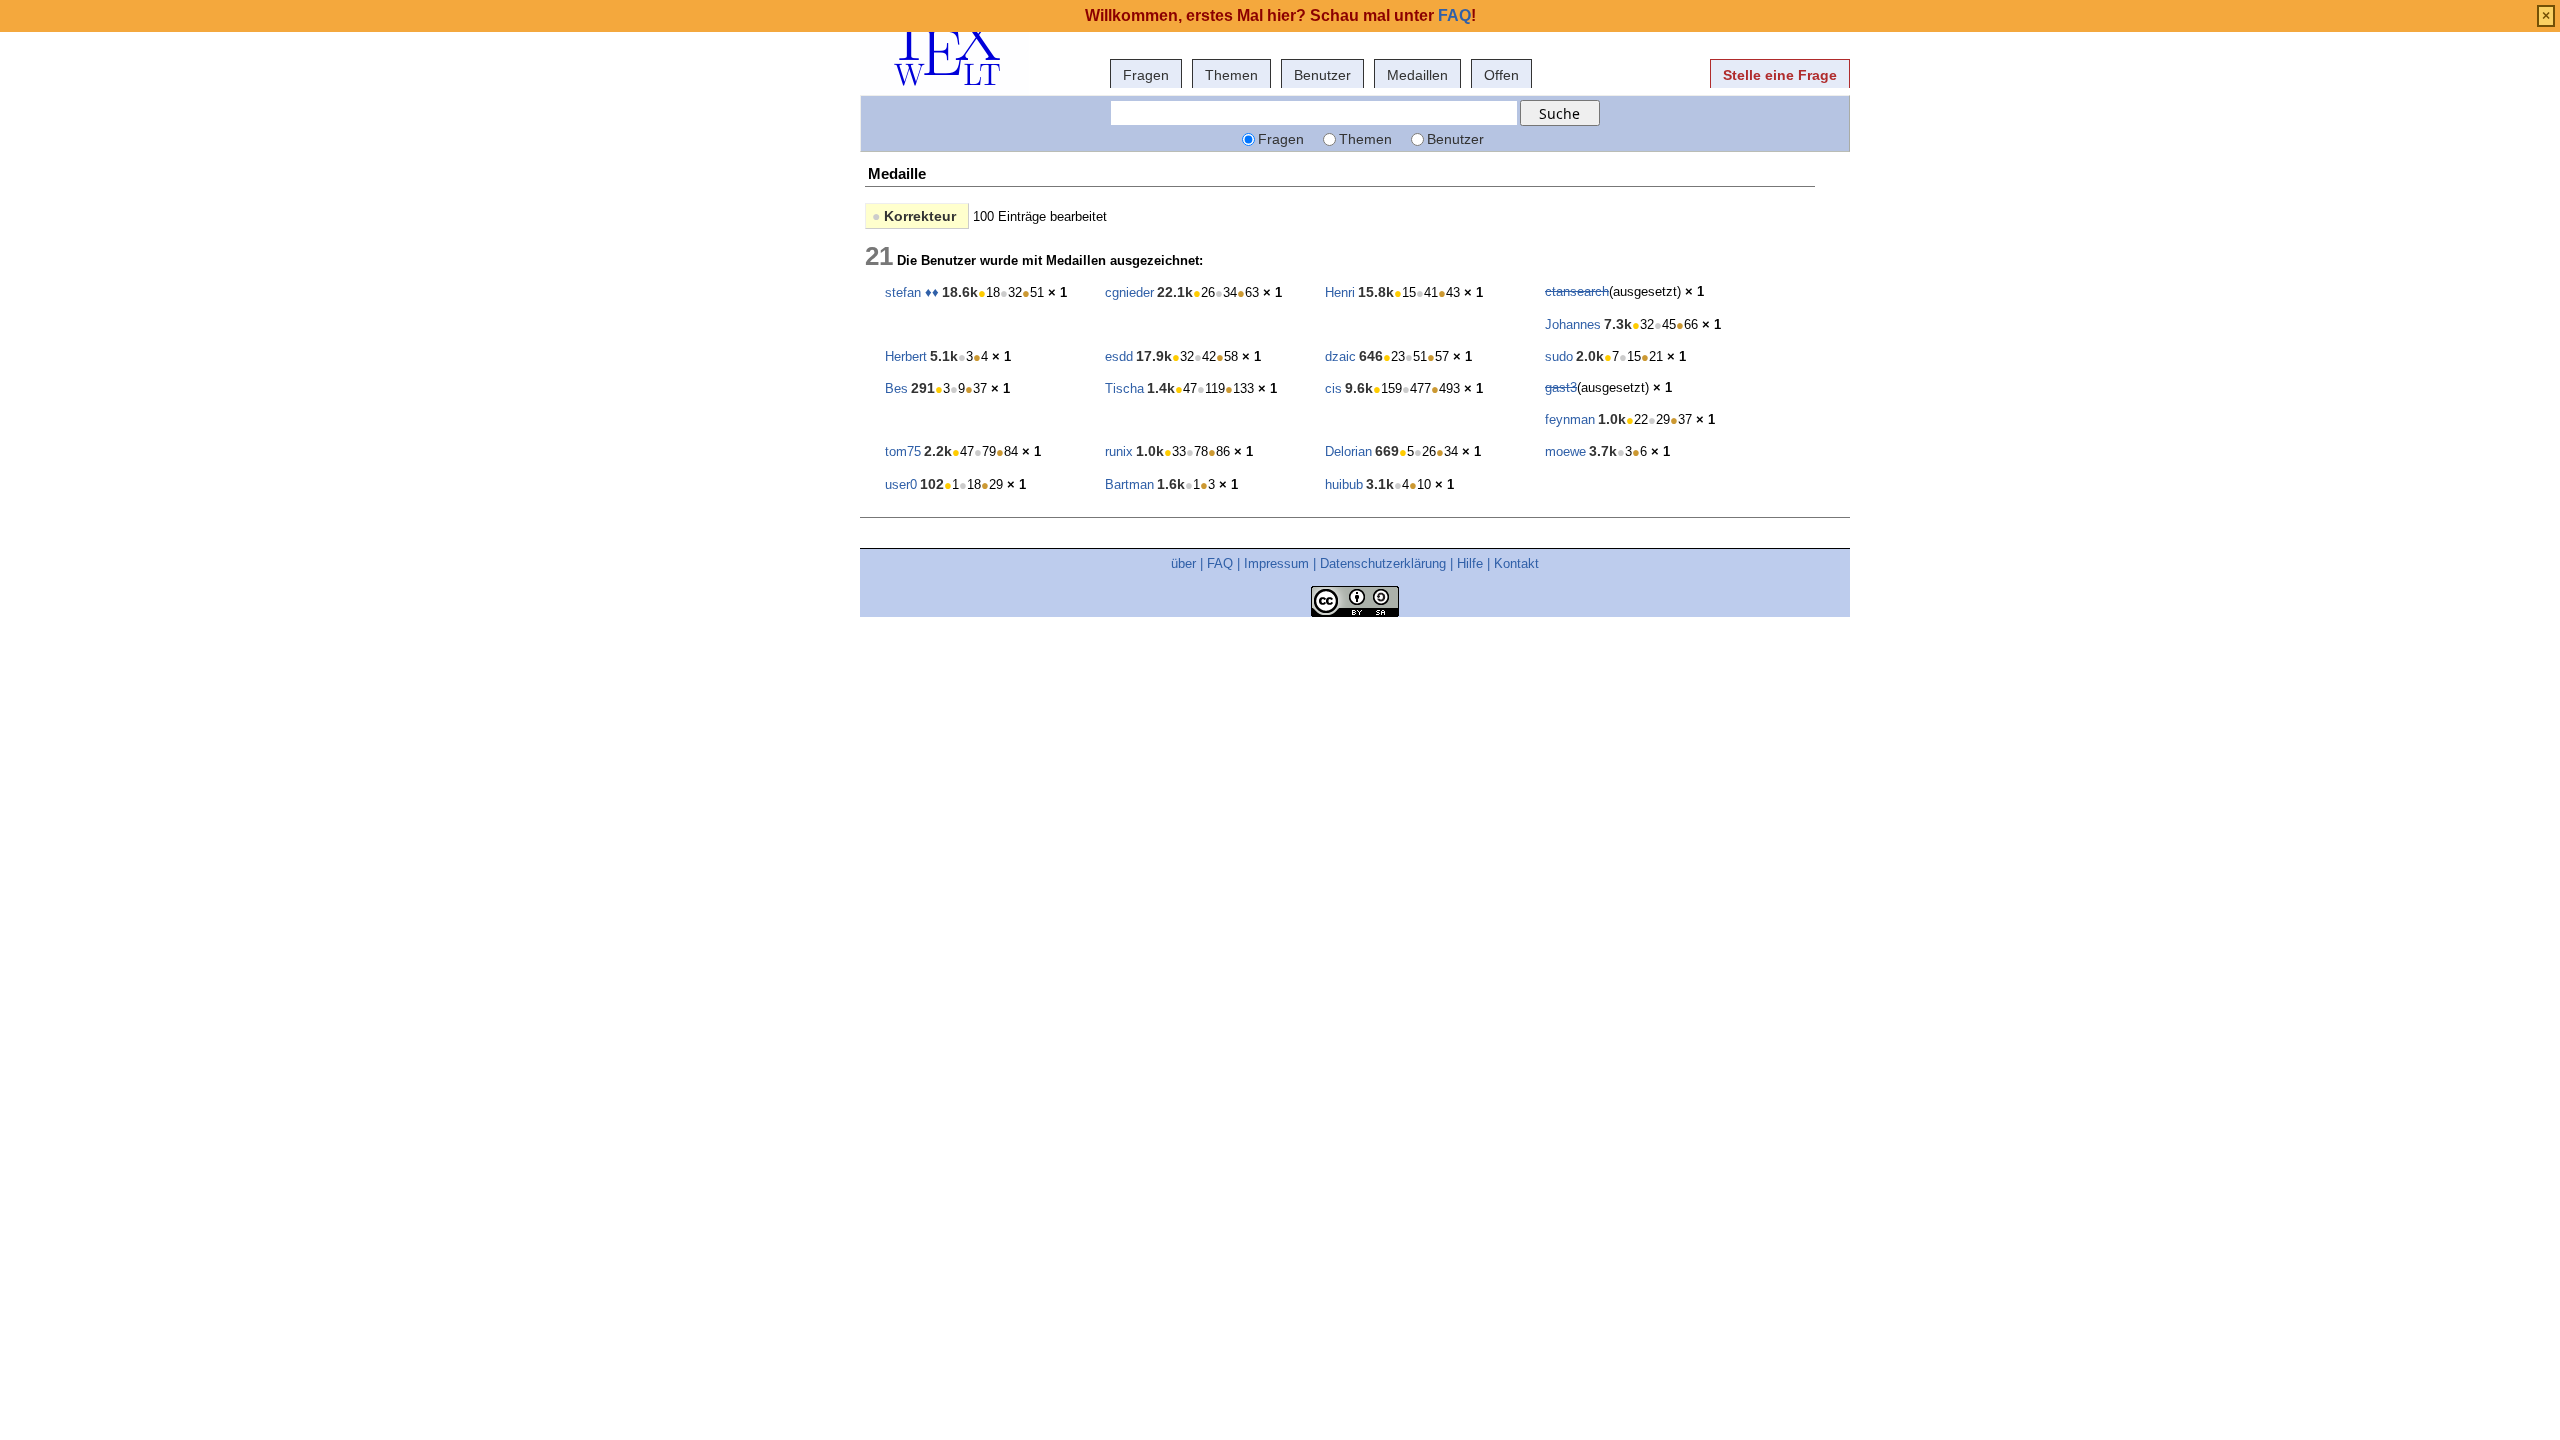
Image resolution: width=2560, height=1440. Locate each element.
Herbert (906, 356)
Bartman (1129, 484)
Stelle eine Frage (1780, 75)
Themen (1231, 75)
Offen (1501, 75)
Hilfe (1470, 563)
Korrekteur (914, 216)
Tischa (1124, 388)
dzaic (1340, 356)
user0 (901, 484)
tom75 (903, 451)
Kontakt (1516, 563)
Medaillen (1417, 75)
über (1183, 563)
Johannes (1573, 324)
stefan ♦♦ (912, 292)
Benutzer (1322, 75)
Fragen (1146, 75)
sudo (1559, 356)
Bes (896, 388)
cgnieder (1129, 292)
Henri (1340, 292)
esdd (1119, 356)
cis (1333, 388)
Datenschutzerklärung (1383, 563)
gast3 (1561, 387)
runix (1119, 451)
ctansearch (1577, 291)
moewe (1565, 451)
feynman (1570, 419)
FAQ (1220, 563)
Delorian (1348, 451)
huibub (1344, 484)
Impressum (1276, 563)
